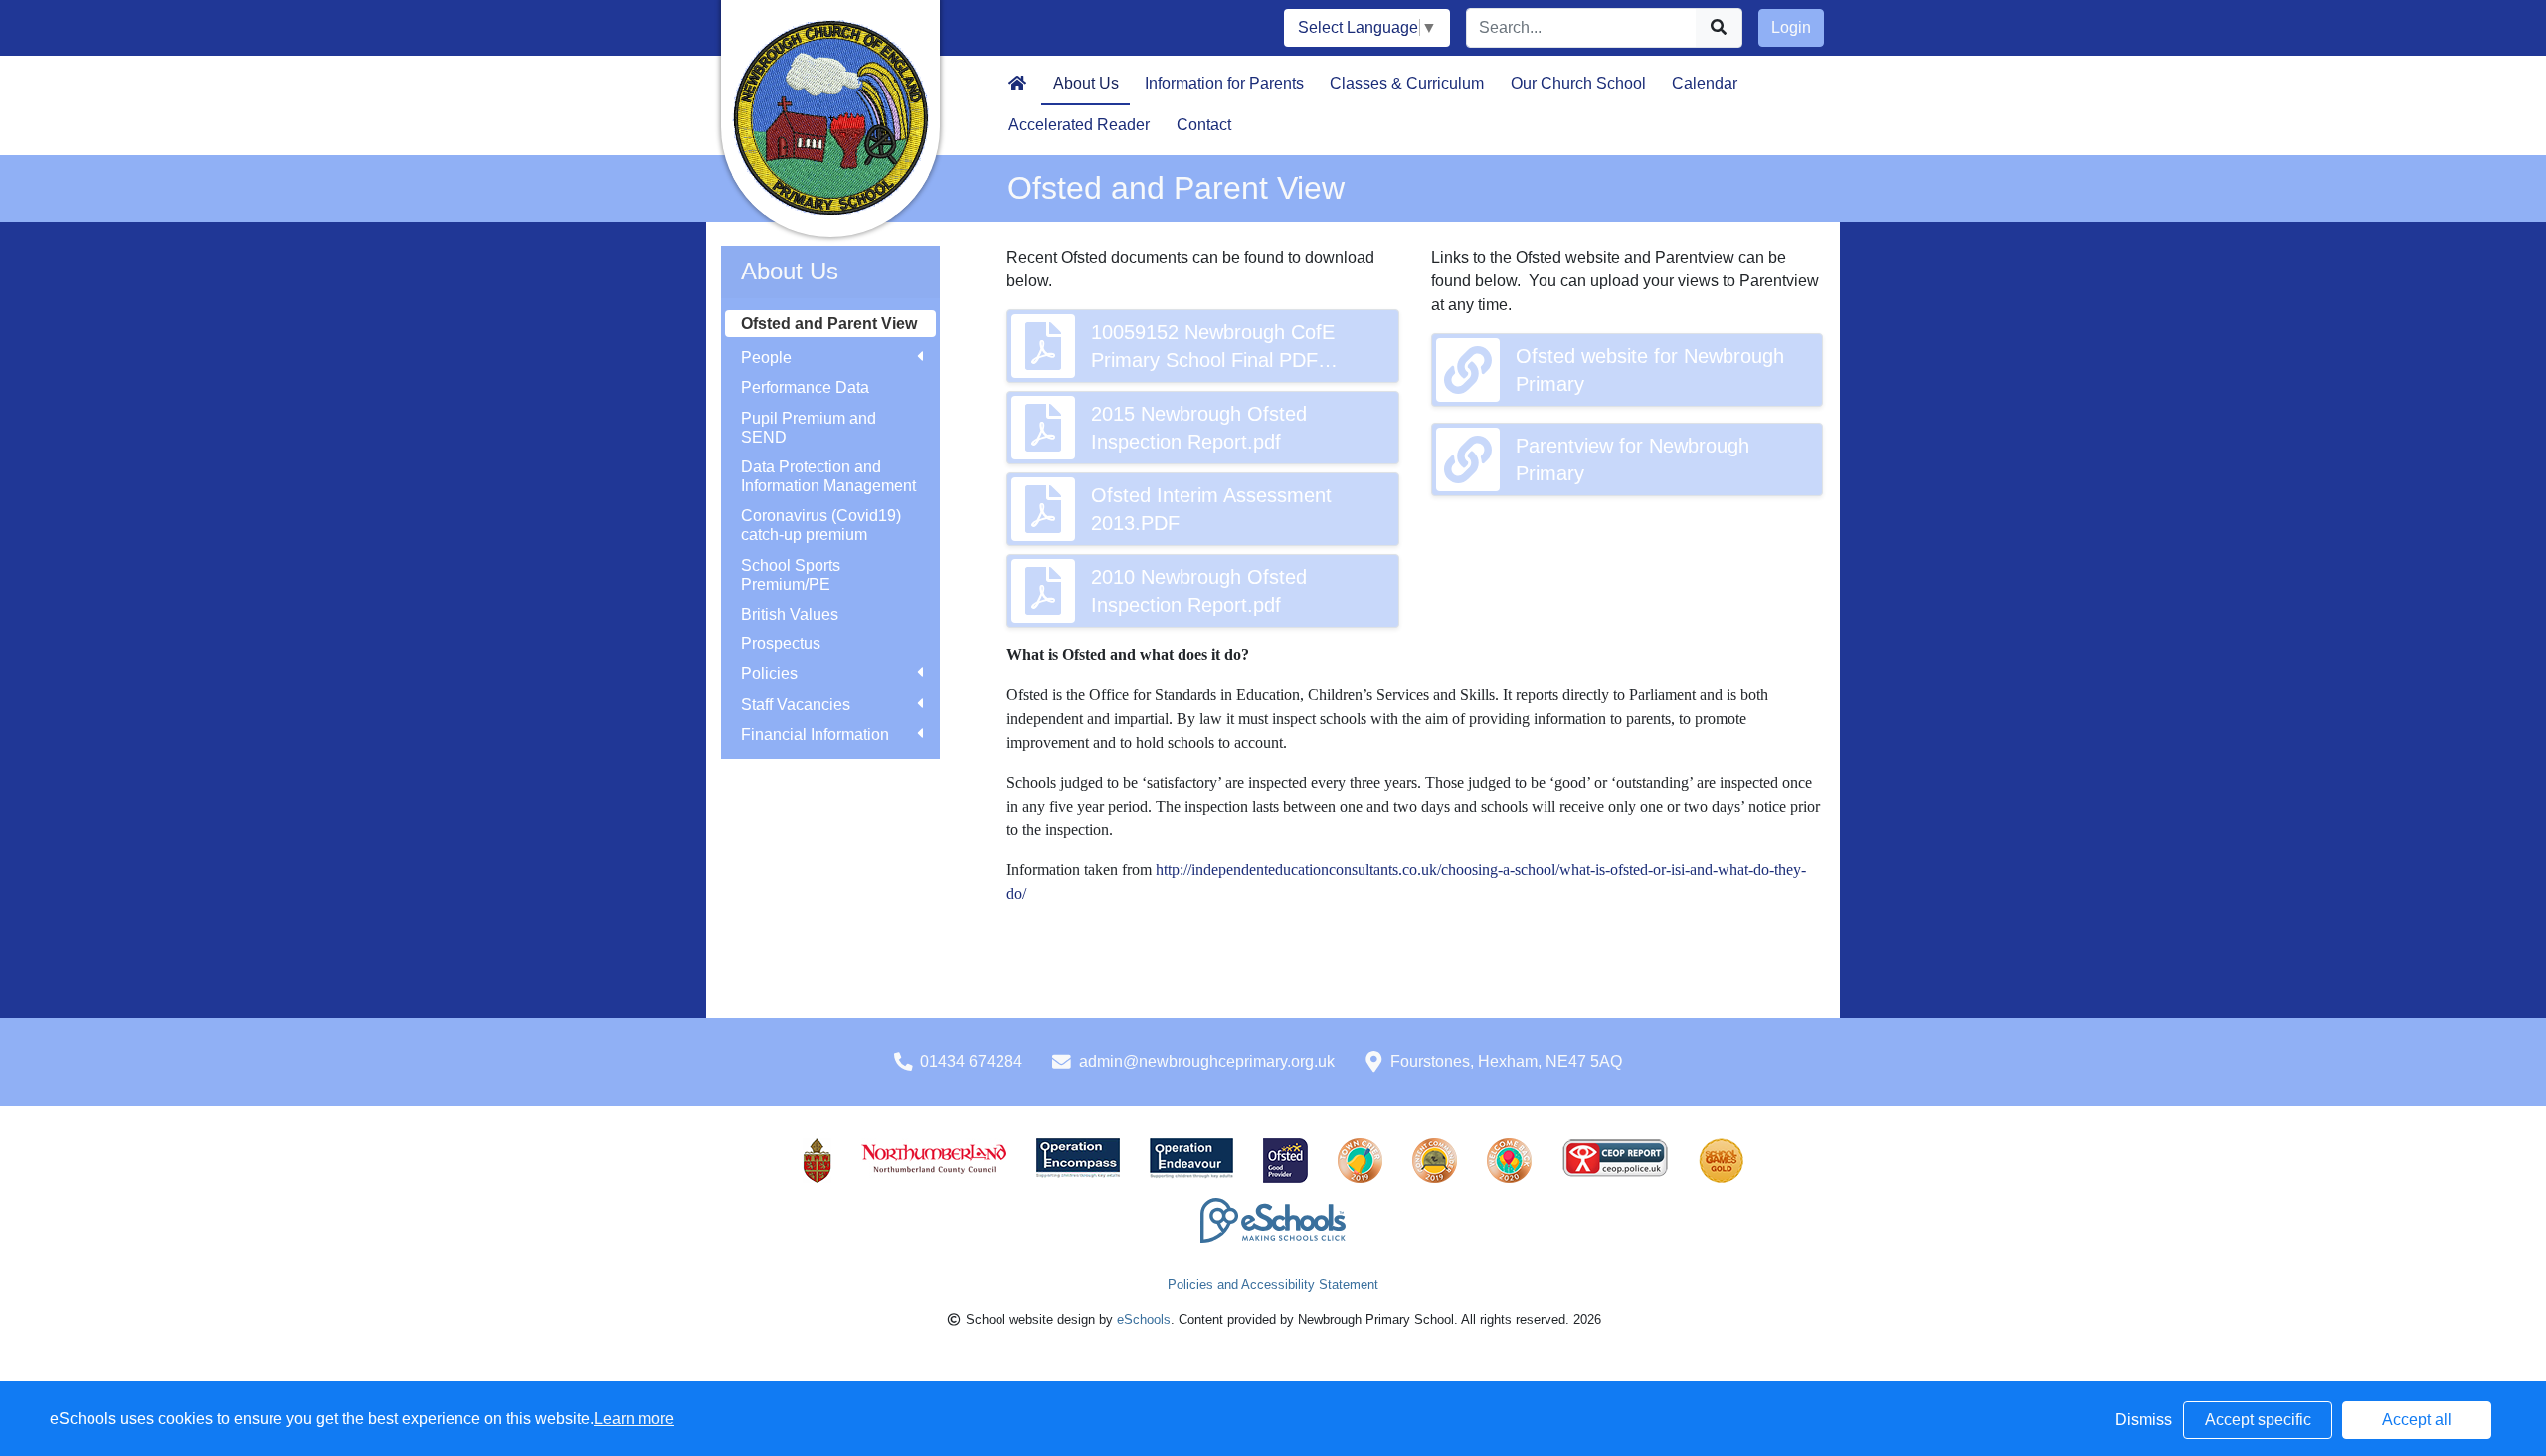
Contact (1204, 125)
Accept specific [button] (2258, 1420)
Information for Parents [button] (1224, 83)
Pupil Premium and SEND (809, 428)
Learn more (634, 1419)
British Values (790, 614)
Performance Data (805, 387)
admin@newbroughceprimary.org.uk (1207, 1062)
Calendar (1705, 83)
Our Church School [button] (1578, 83)
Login (1791, 27)
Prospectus (781, 644)
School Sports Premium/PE (791, 575)
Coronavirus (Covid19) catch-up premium (821, 525)
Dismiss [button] (2144, 1420)
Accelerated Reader (1079, 125)
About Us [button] (1086, 83)
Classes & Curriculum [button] (1407, 83)
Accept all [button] (2417, 1420)
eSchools (1144, 1319)
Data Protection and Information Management (828, 476)
